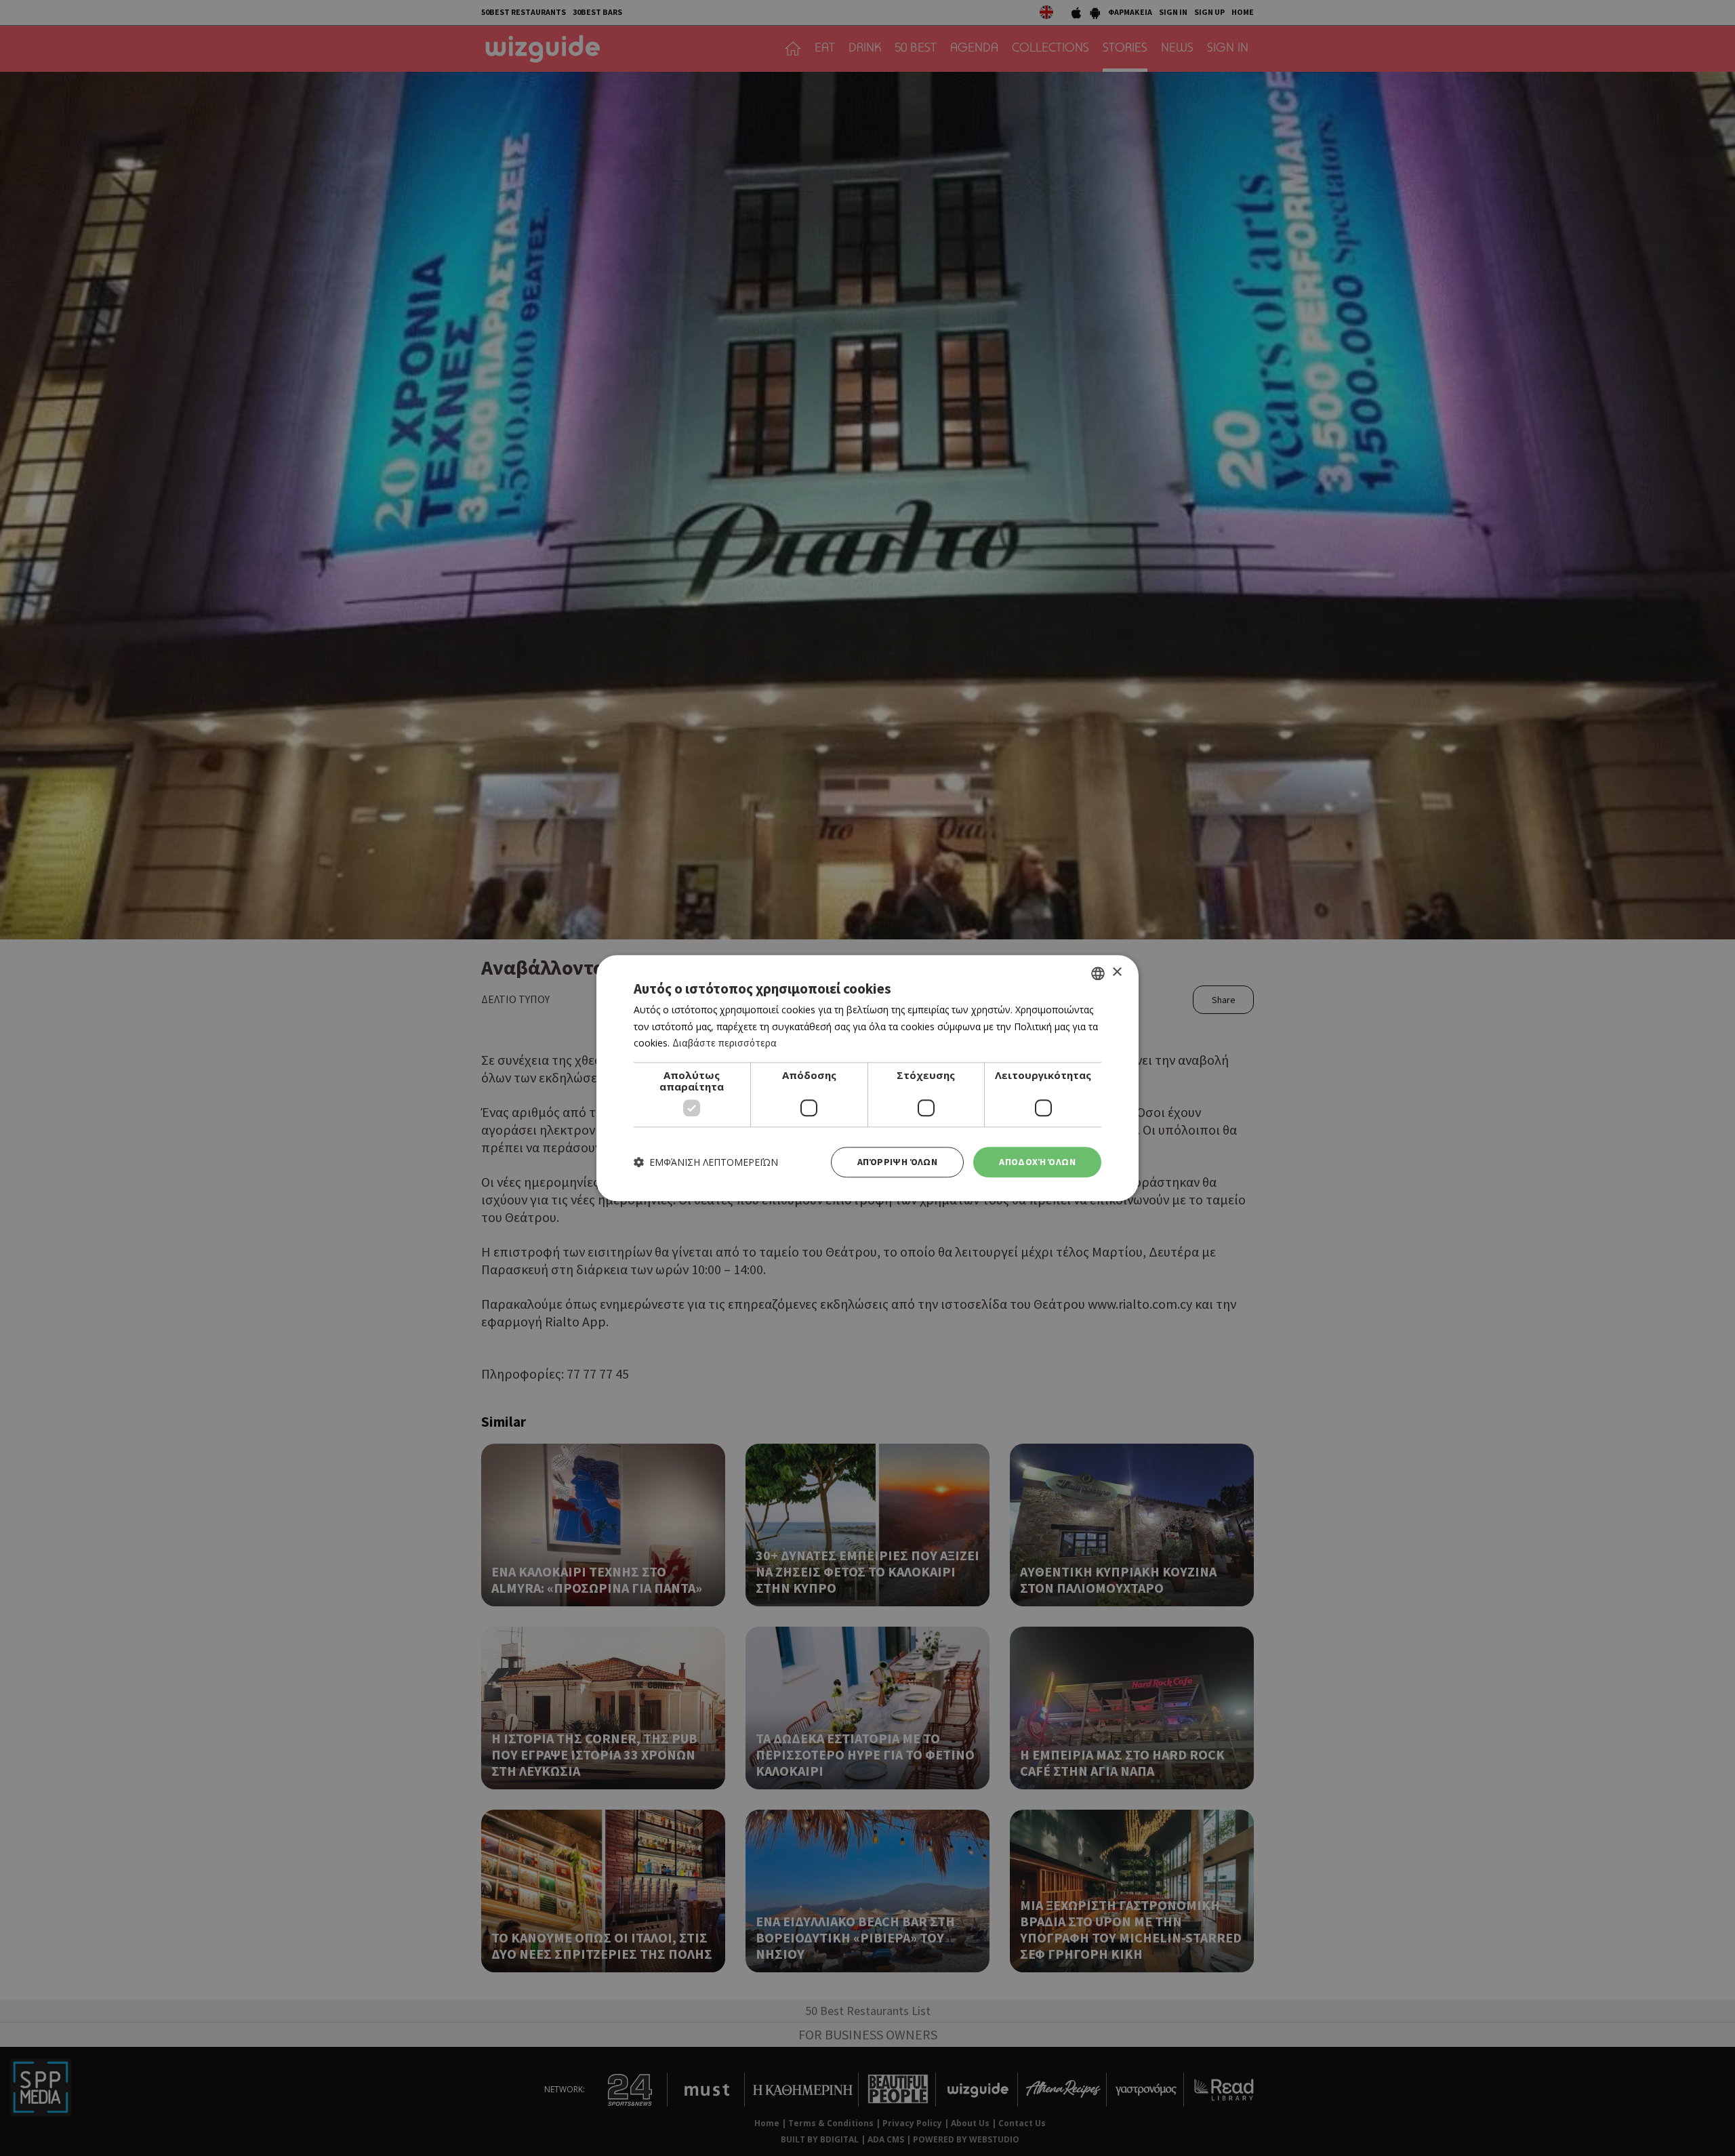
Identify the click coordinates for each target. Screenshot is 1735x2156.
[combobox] (1098, 973)
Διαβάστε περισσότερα (724, 1043)
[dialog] (867, 1078)
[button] (706, 1162)
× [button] (1117, 972)
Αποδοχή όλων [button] (1037, 1162)
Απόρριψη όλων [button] (897, 1162)
